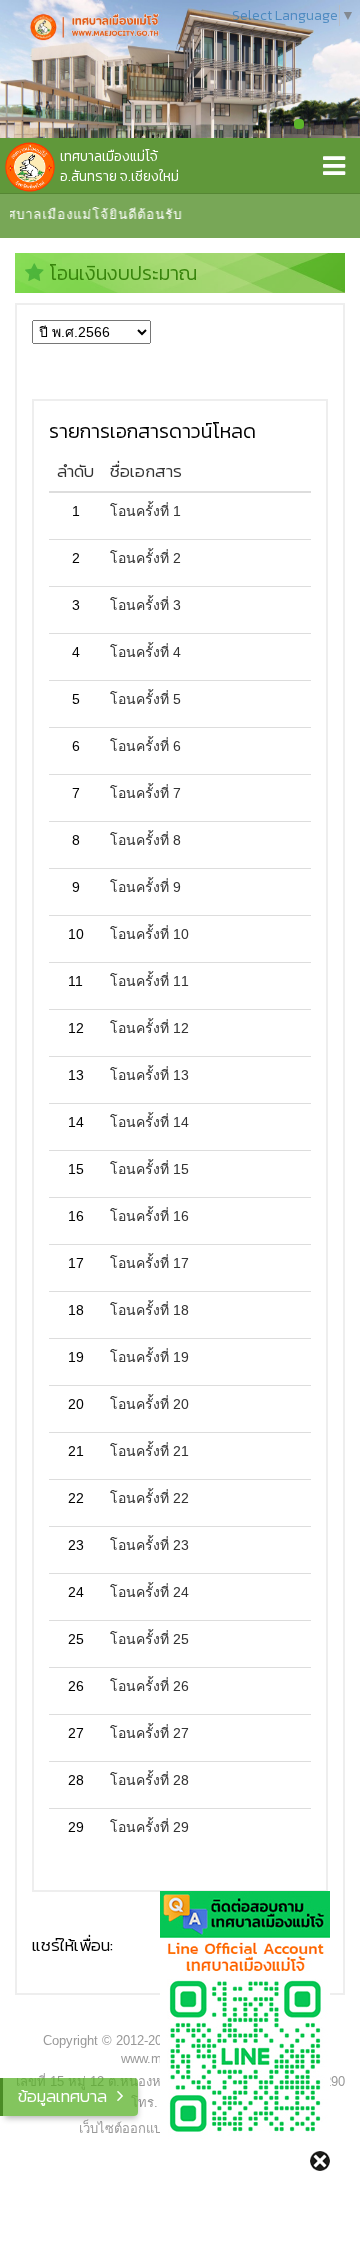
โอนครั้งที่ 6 (145, 746)
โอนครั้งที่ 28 (149, 1780)
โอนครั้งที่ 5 (145, 699)
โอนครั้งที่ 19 (149, 1357)
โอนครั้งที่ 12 (149, 1028)
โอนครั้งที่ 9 (145, 887)
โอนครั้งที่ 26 (149, 1686)
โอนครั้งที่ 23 (149, 1545)
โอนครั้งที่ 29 (149, 1827)
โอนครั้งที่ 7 (145, 793)
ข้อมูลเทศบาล (62, 2096)
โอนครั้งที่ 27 (149, 1733)
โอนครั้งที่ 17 (149, 1263)
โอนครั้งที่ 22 (149, 1498)
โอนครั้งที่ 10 (149, 934)
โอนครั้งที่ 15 (149, 1169)
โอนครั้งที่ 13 (149, 1075)
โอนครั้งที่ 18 (149, 1310)
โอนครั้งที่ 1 (145, 511)
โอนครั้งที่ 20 (149, 1404)
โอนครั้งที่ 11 (149, 981)
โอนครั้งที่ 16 (149, 1216)
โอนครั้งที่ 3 (145, 605)
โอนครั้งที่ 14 (149, 1122)
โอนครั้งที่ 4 (145, 652)
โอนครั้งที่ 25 (149, 1639)
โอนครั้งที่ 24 (149, 1592)
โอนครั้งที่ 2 (145, 558)
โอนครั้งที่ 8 (145, 840)
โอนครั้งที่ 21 (149, 1451)
